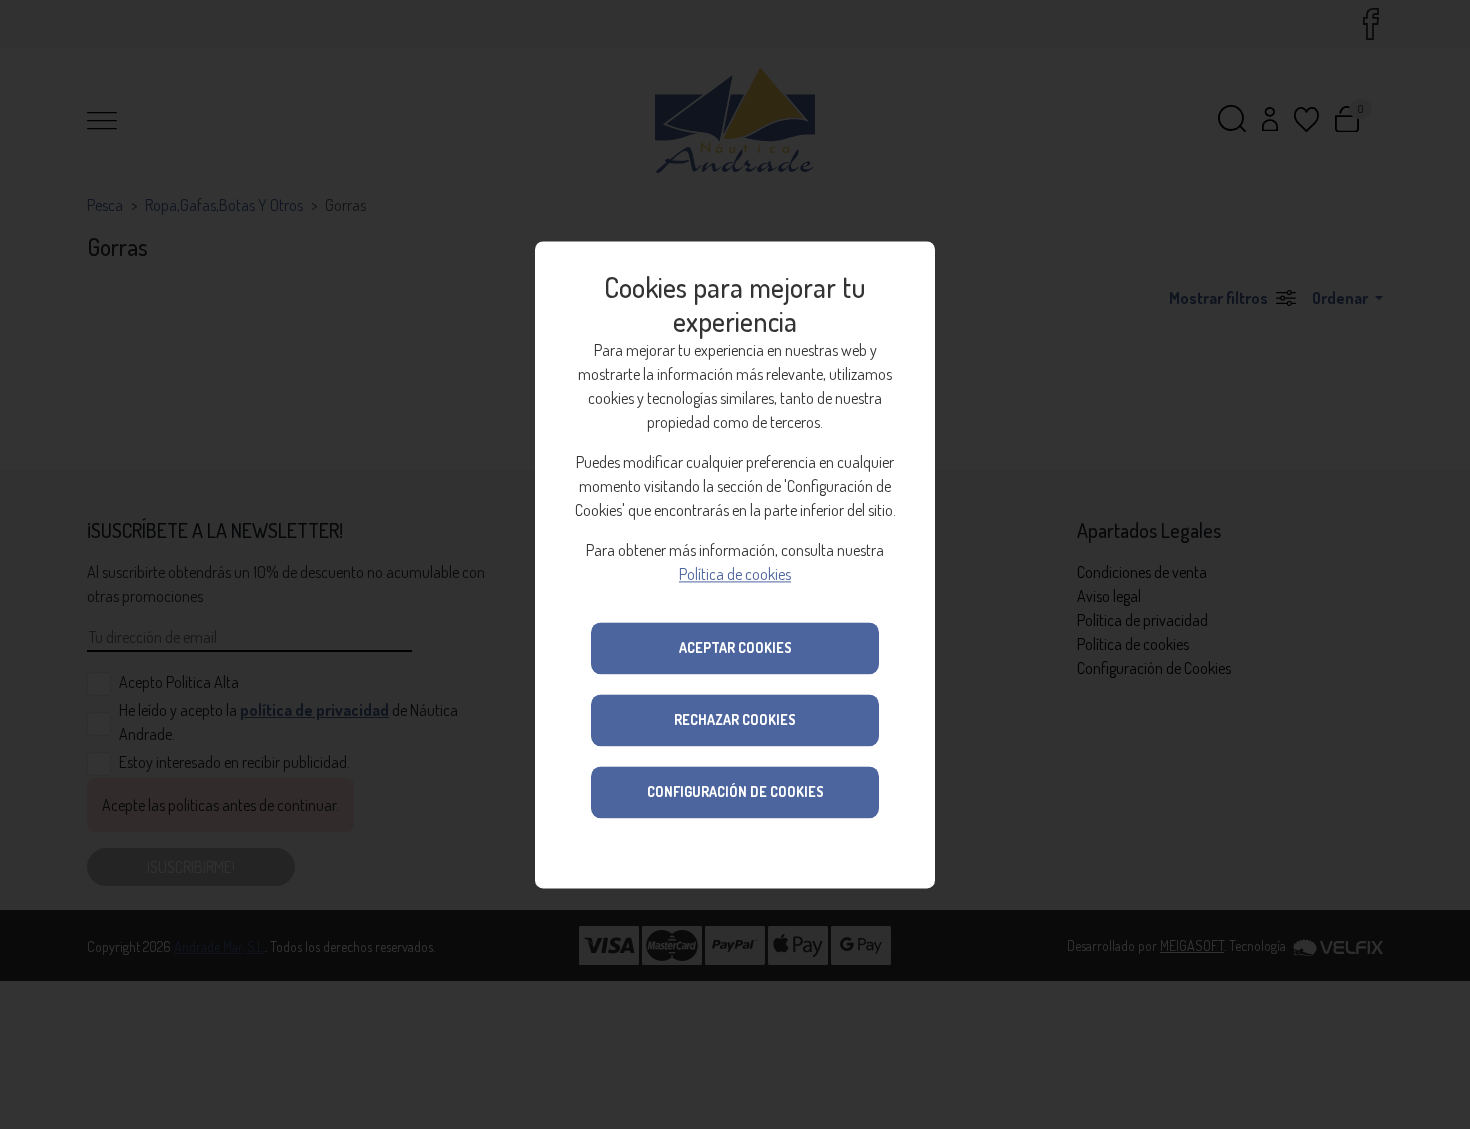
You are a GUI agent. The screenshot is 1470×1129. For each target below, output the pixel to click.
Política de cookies (735, 574)
